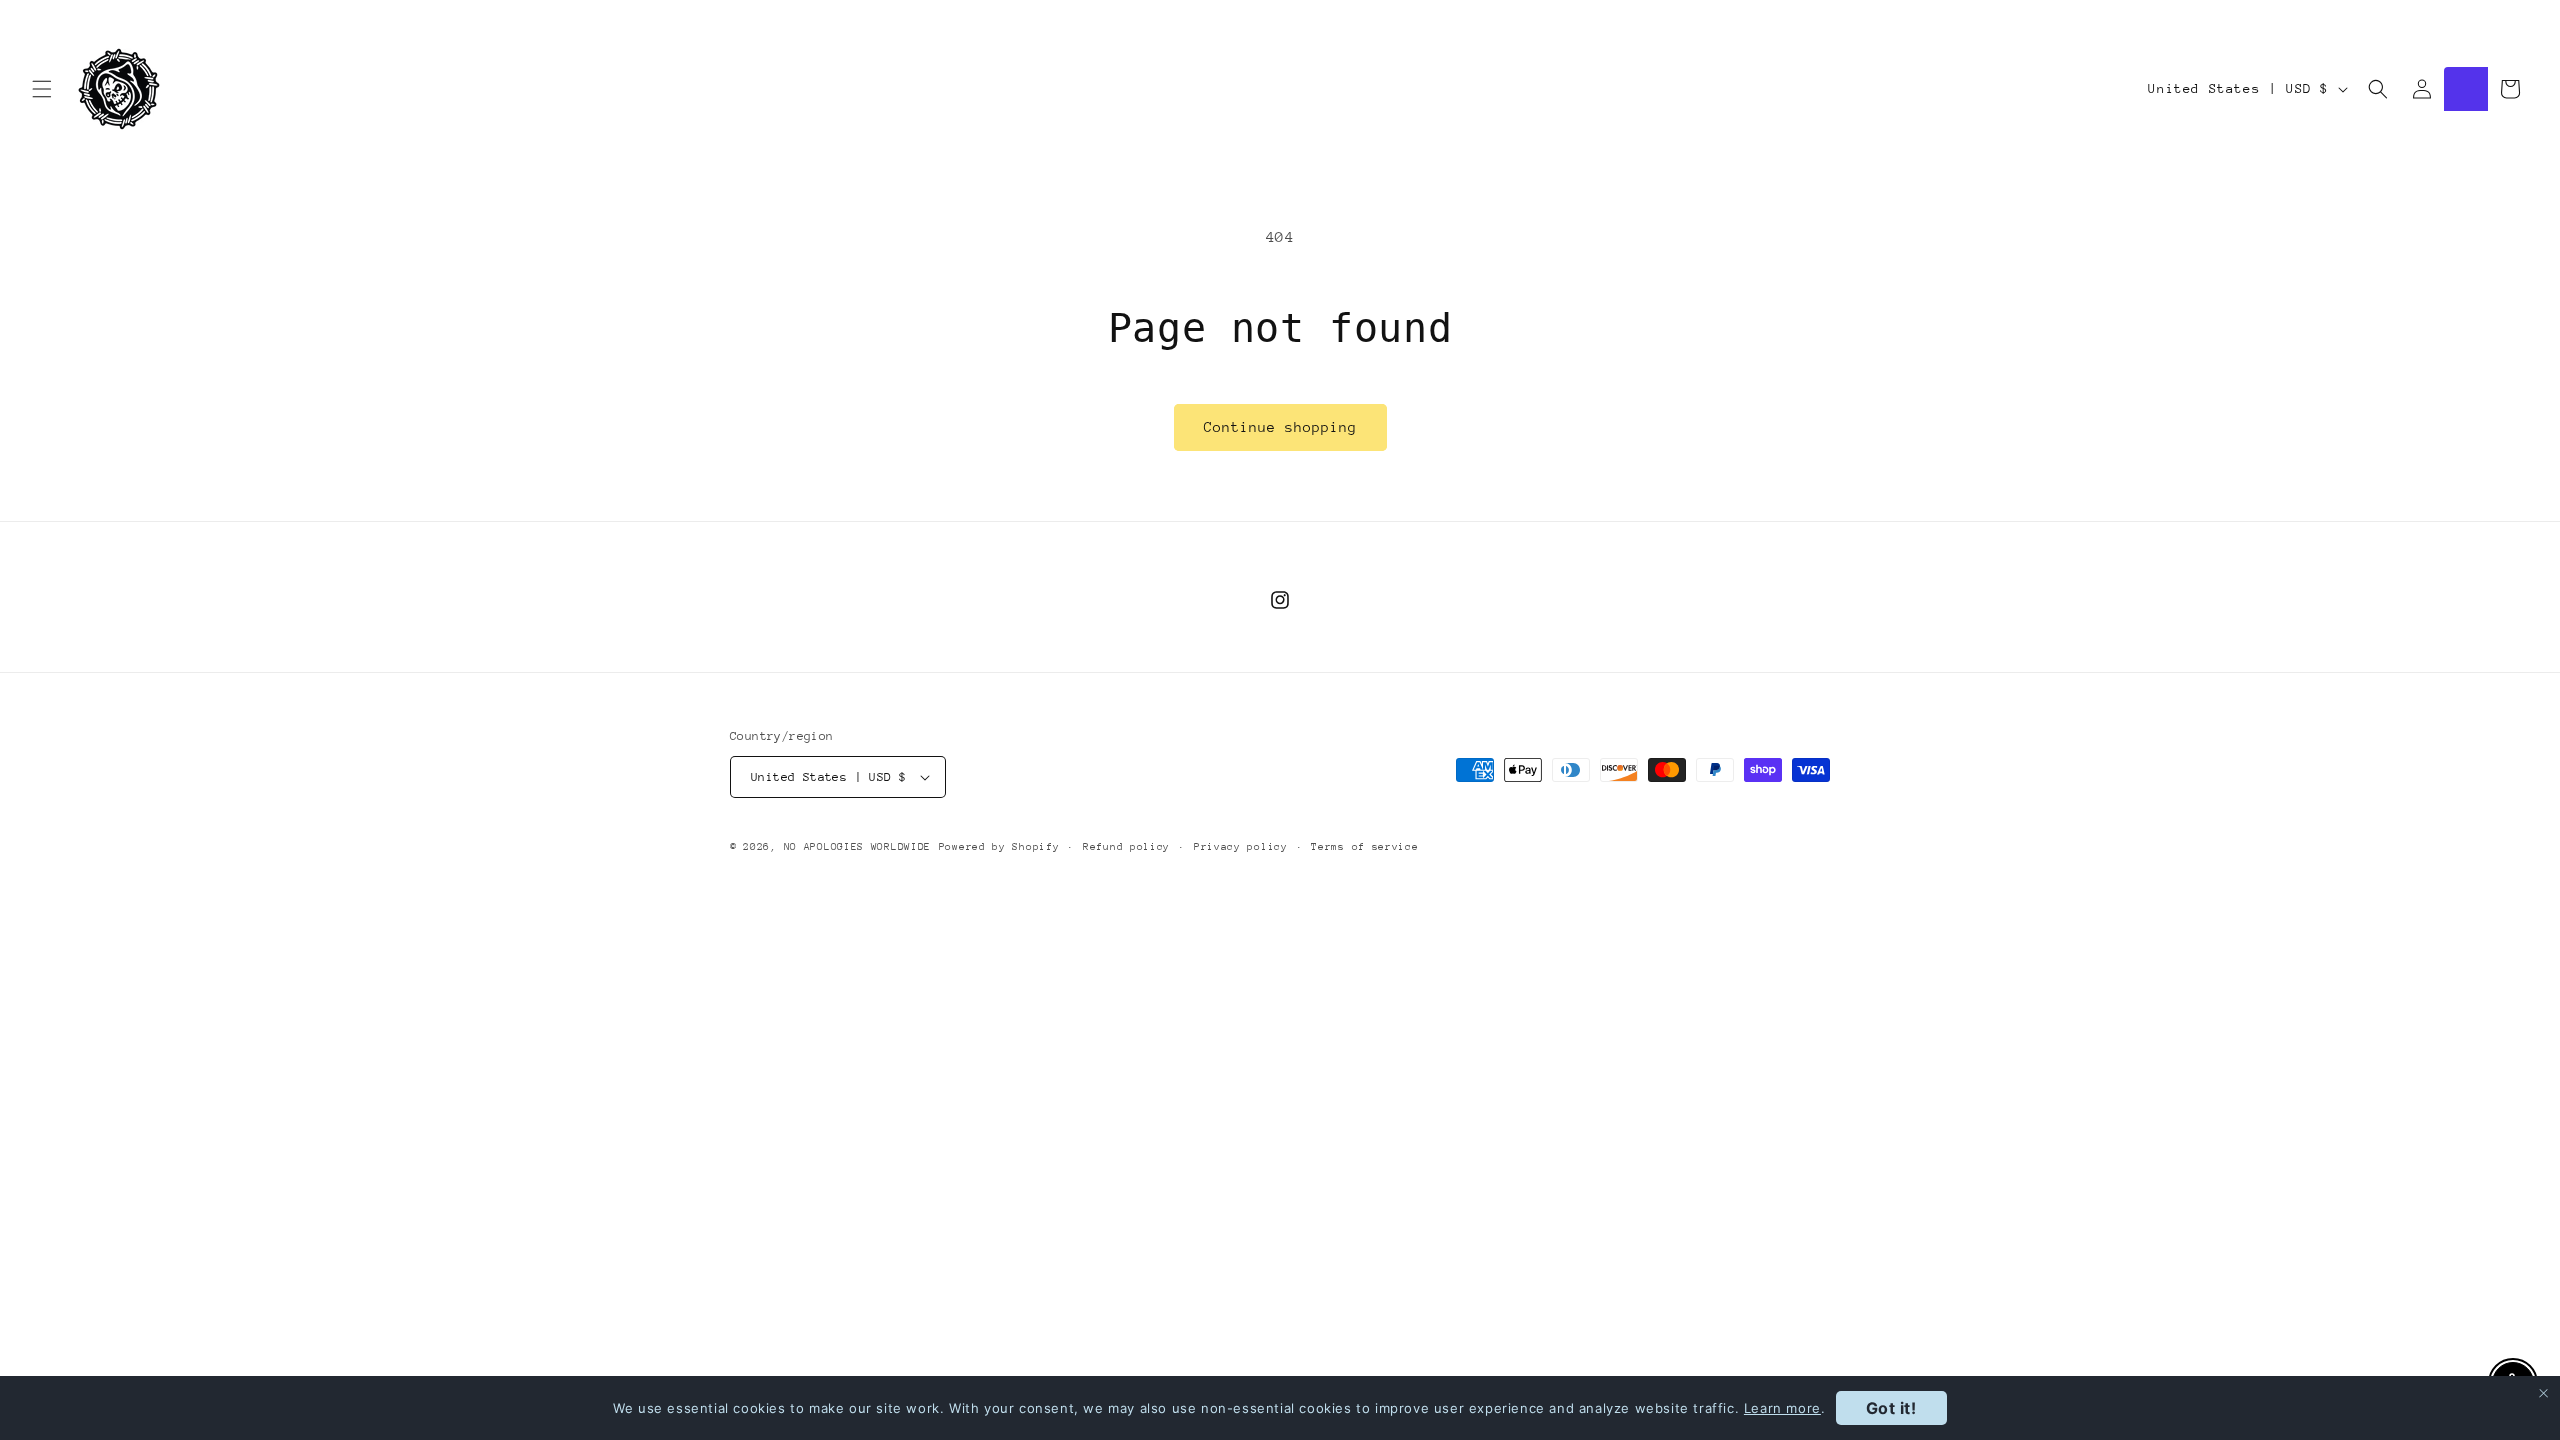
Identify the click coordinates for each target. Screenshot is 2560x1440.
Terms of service (1364, 847)
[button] (42, 89)
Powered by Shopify (999, 847)
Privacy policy (1241, 847)
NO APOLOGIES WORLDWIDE (857, 847)
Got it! (1891, 1408)
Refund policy (1126, 847)
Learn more (1782, 1408)
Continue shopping (1280, 427)
